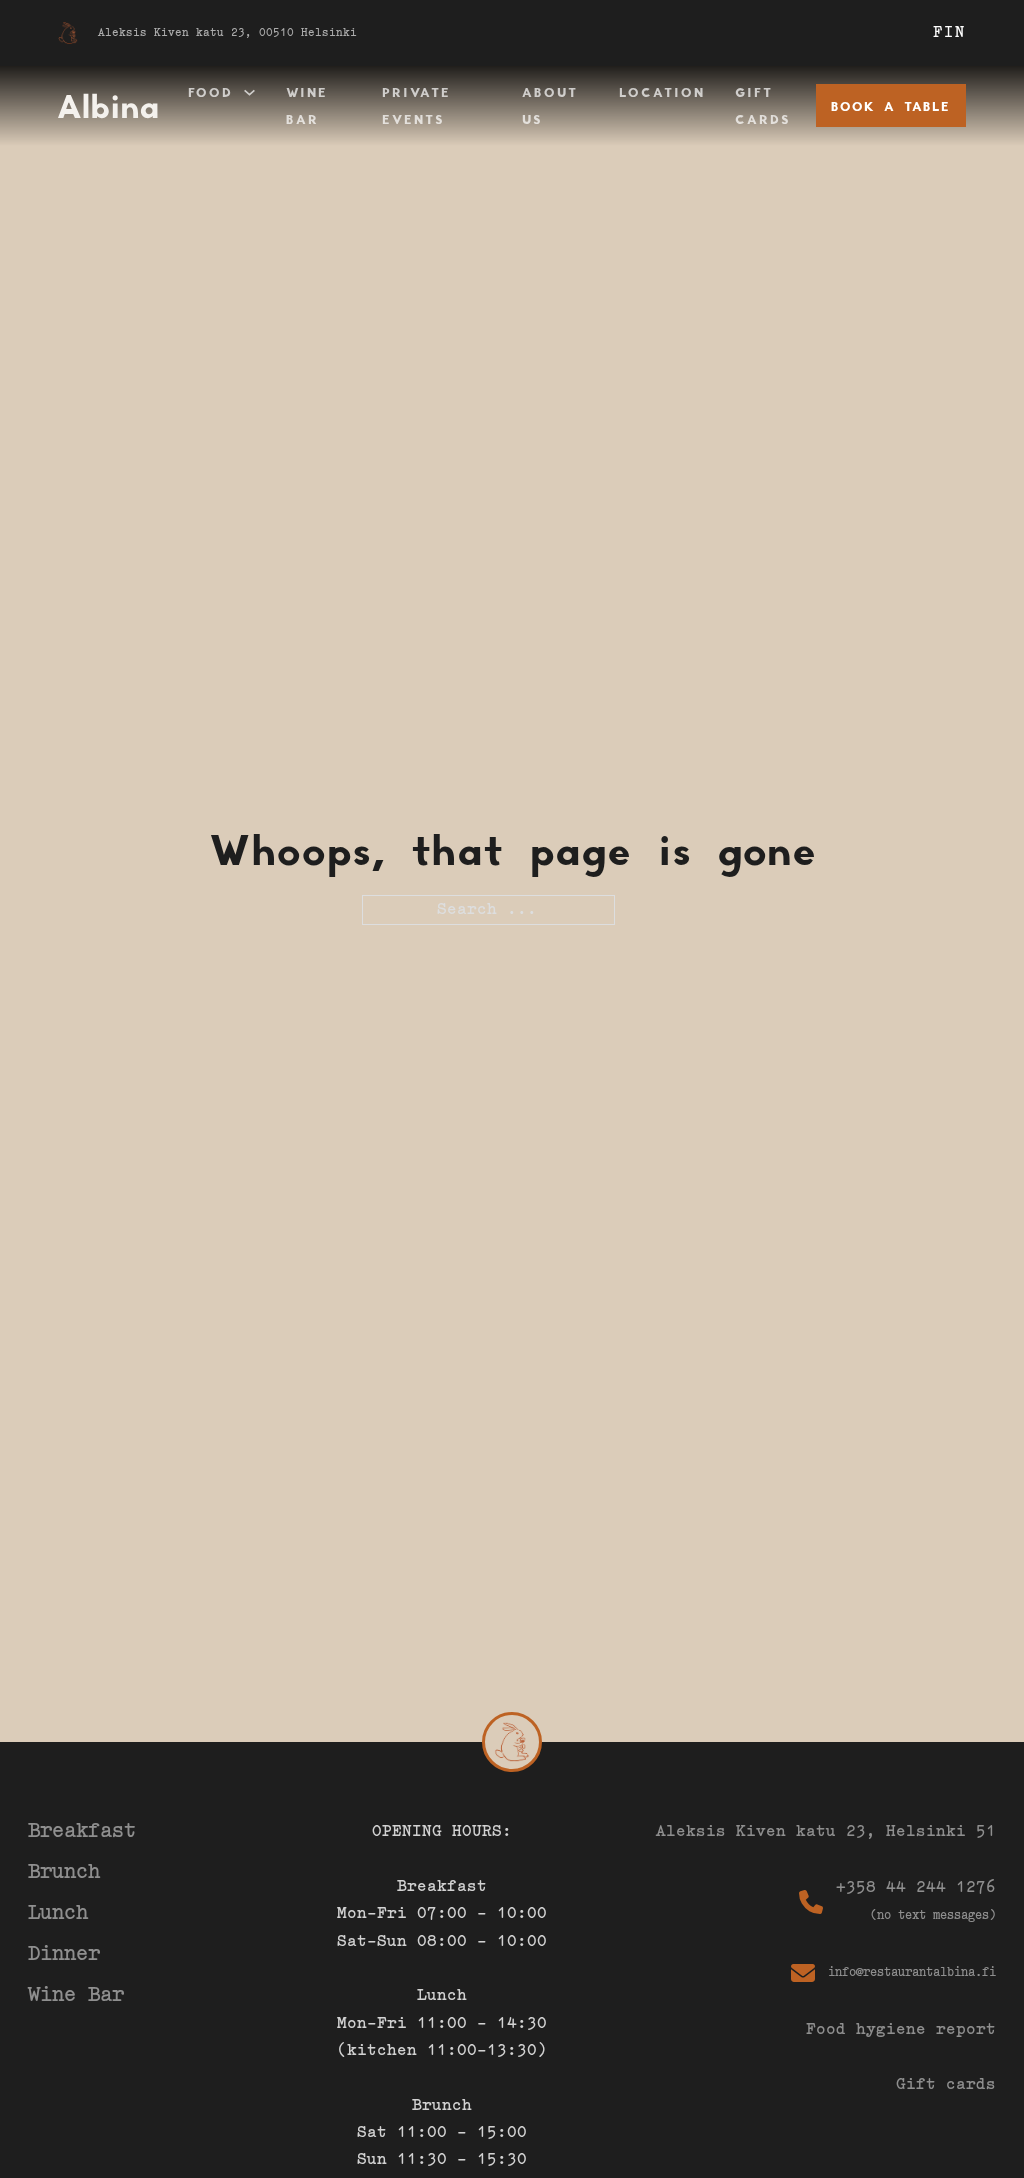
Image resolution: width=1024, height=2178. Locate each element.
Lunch (58, 1913)
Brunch (64, 1872)
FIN (949, 33)
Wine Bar (307, 105)
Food (210, 92)
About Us (550, 105)
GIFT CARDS (763, 105)
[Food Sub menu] (249, 92)
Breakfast (82, 1831)
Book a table (890, 106)
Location (662, 92)
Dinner (64, 1954)
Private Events (416, 105)
